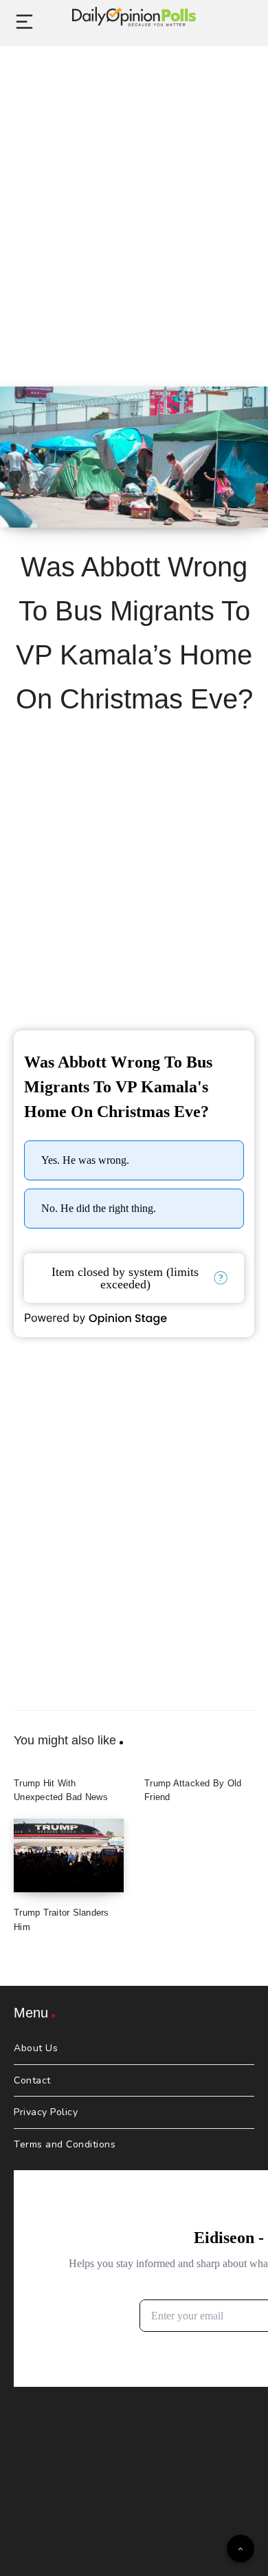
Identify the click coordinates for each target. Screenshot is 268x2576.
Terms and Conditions (65, 2144)
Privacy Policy (46, 2112)
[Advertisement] (134, 201)
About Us (36, 2048)
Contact (32, 2080)
